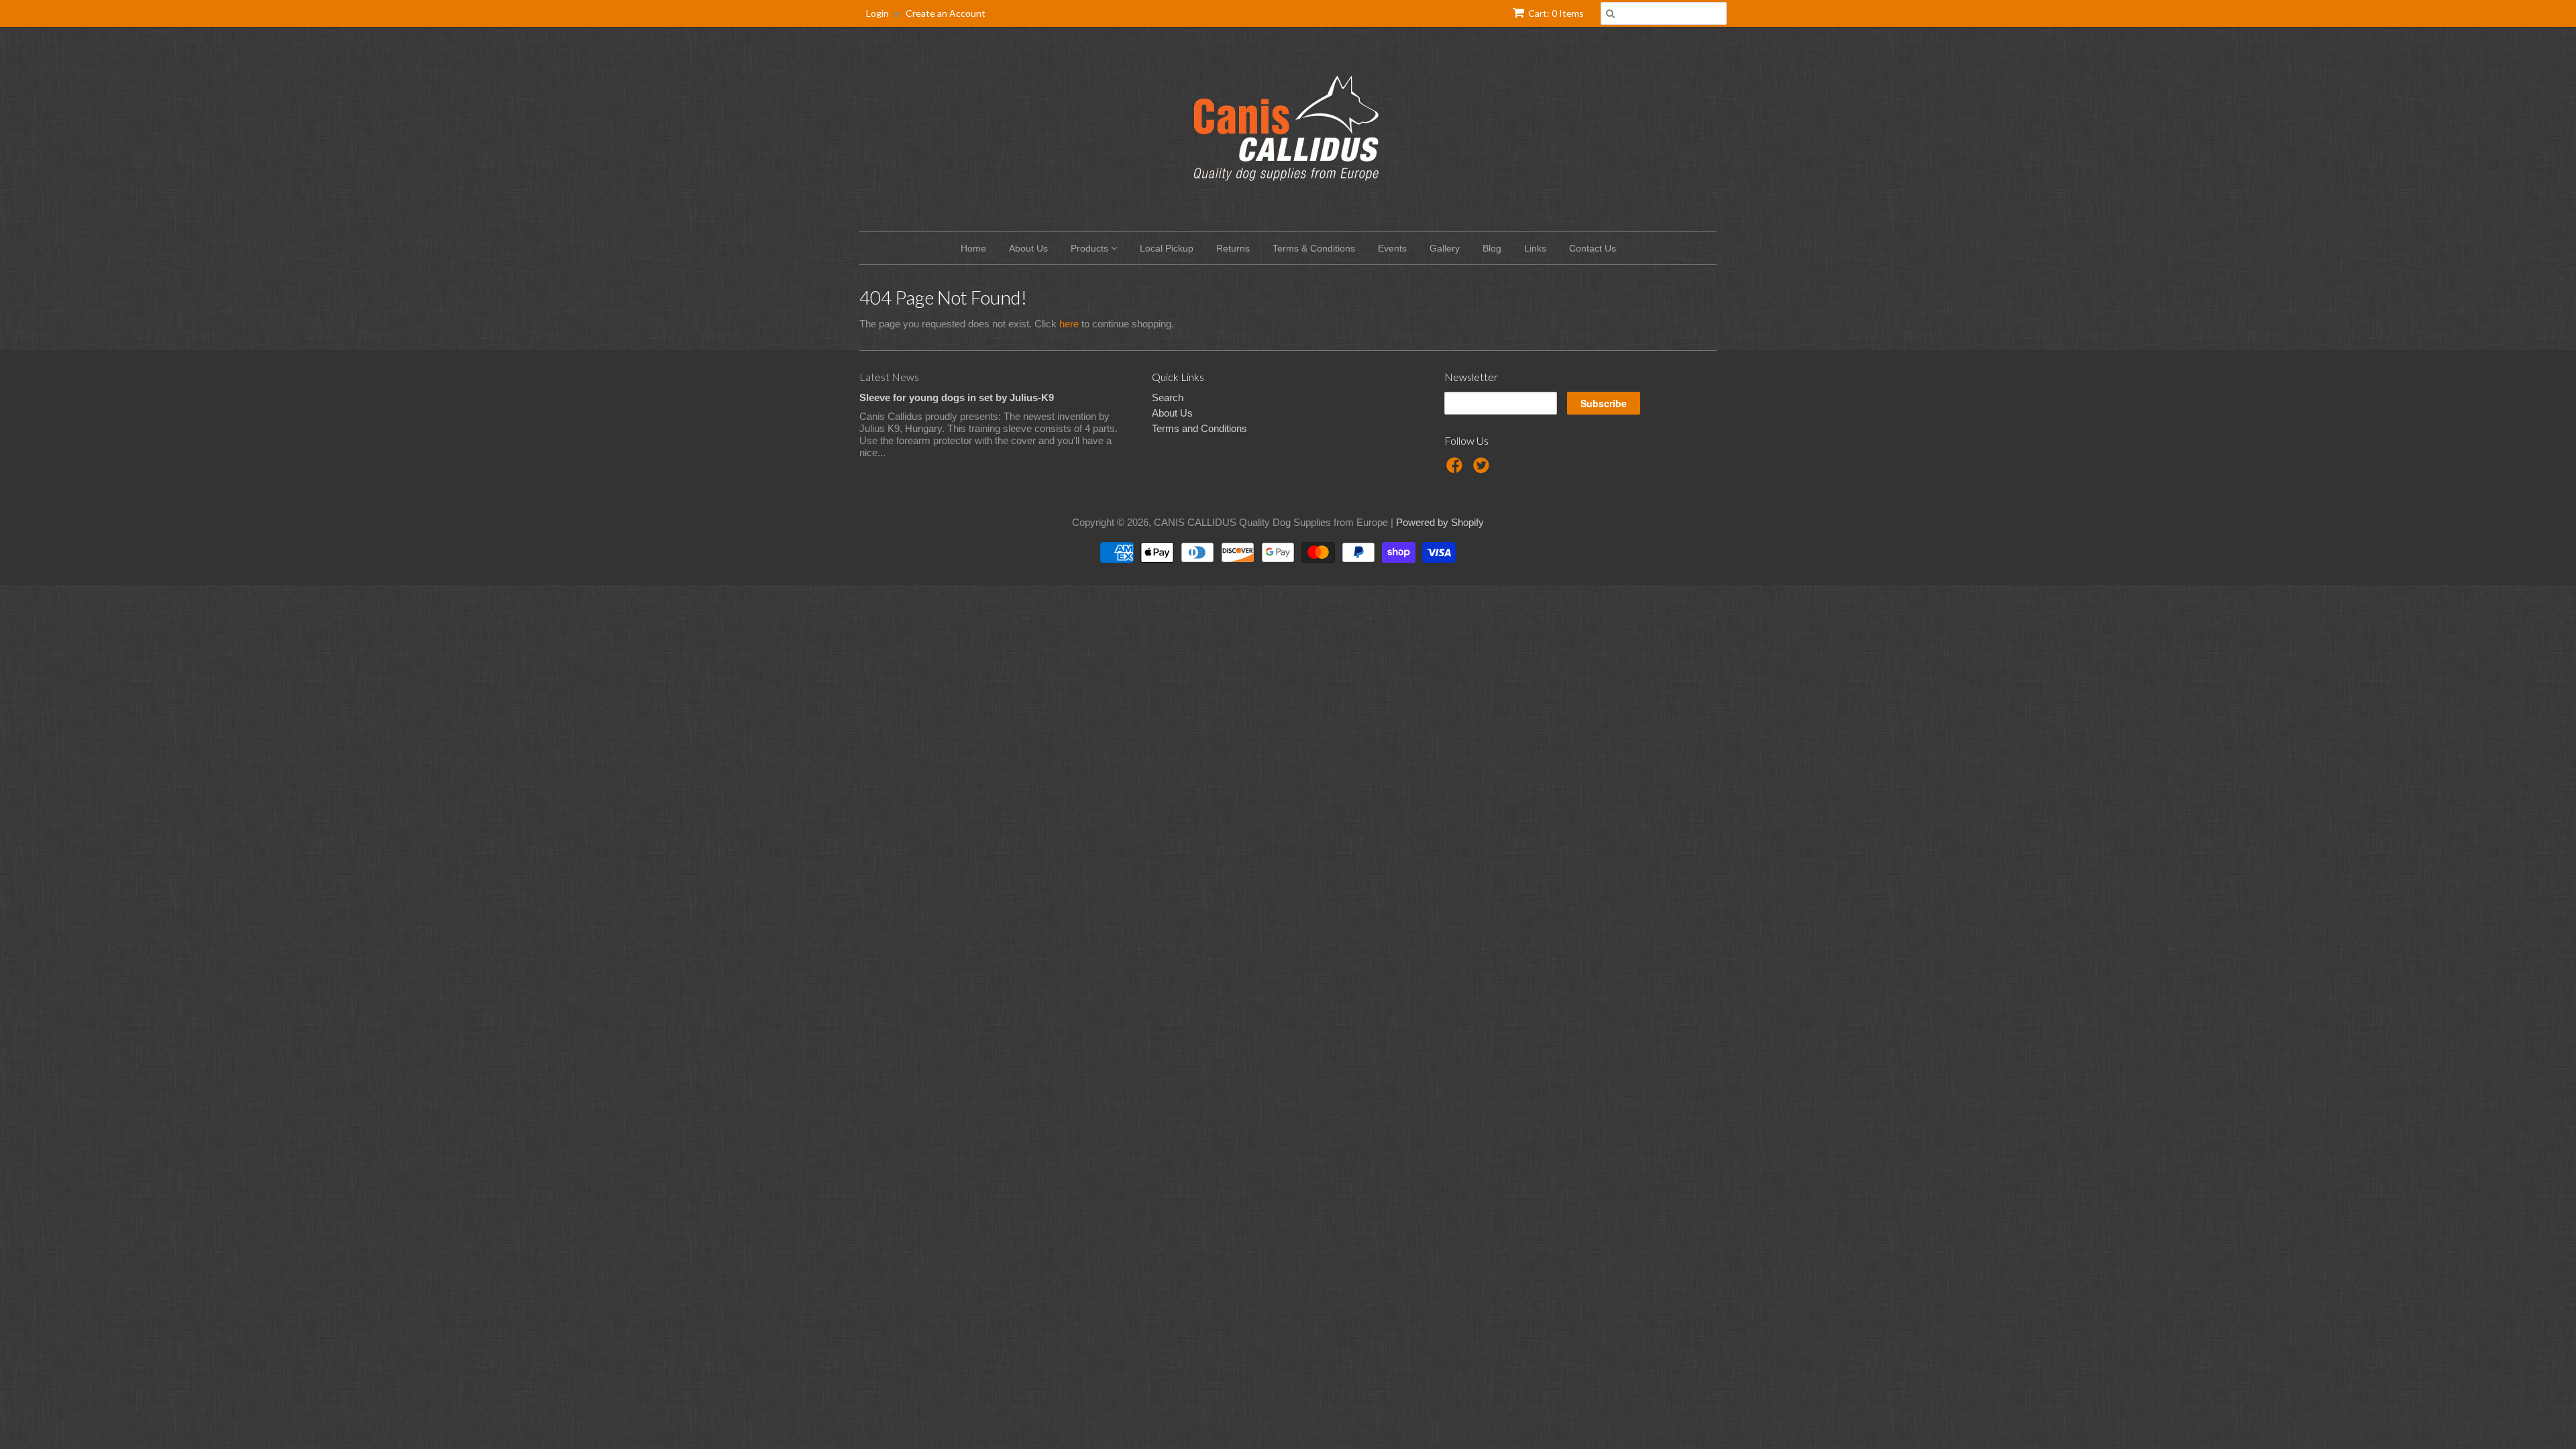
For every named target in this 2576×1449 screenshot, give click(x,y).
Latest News (889, 377)
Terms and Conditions (1199, 428)
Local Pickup (1167, 248)
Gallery (1445, 248)
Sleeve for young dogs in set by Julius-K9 (957, 397)
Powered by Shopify (1440, 522)
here (1069, 324)
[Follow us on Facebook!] (1456, 469)
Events (1392, 248)
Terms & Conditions (1314, 248)
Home (973, 248)
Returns (1233, 248)
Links (1535, 248)
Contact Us (1593, 248)
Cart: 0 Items (1556, 13)
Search (1168, 397)
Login (877, 13)
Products (1091, 248)
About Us (1028, 248)
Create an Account (946, 13)
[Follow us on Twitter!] (1483, 469)
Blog (1492, 248)
